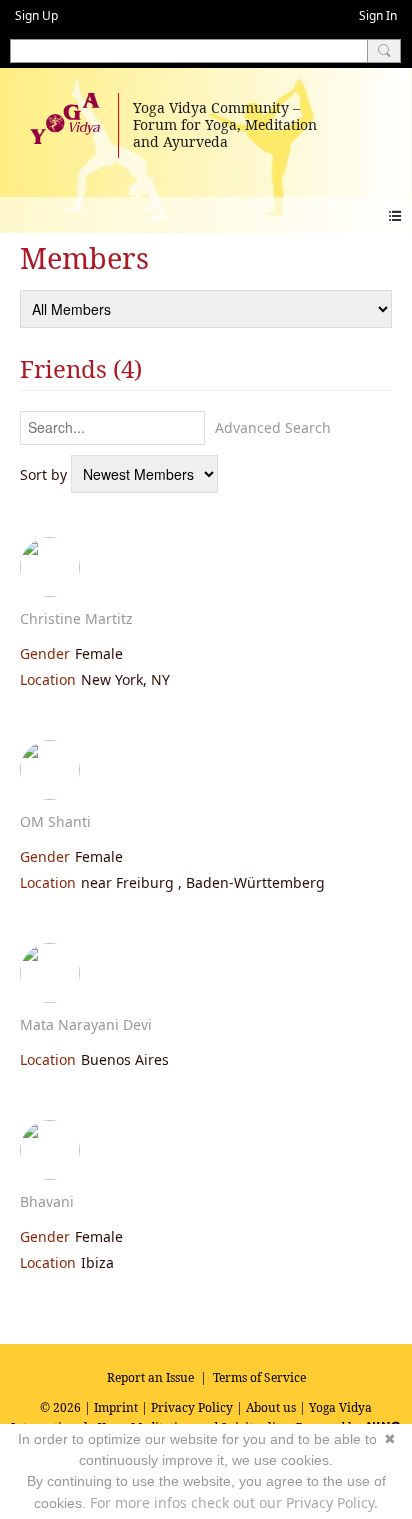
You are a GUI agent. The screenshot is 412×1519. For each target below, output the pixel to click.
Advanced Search (273, 427)
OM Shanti (55, 821)
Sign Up (36, 15)
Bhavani (47, 1201)
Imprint (116, 1407)
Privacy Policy (192, 1407)
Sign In (378, 15)
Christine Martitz (76, 618)
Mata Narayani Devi (86, 1024)
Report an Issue (150, 1377)
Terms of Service (259, 1377)
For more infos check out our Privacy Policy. (234, 1502)
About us (271, 1407)
